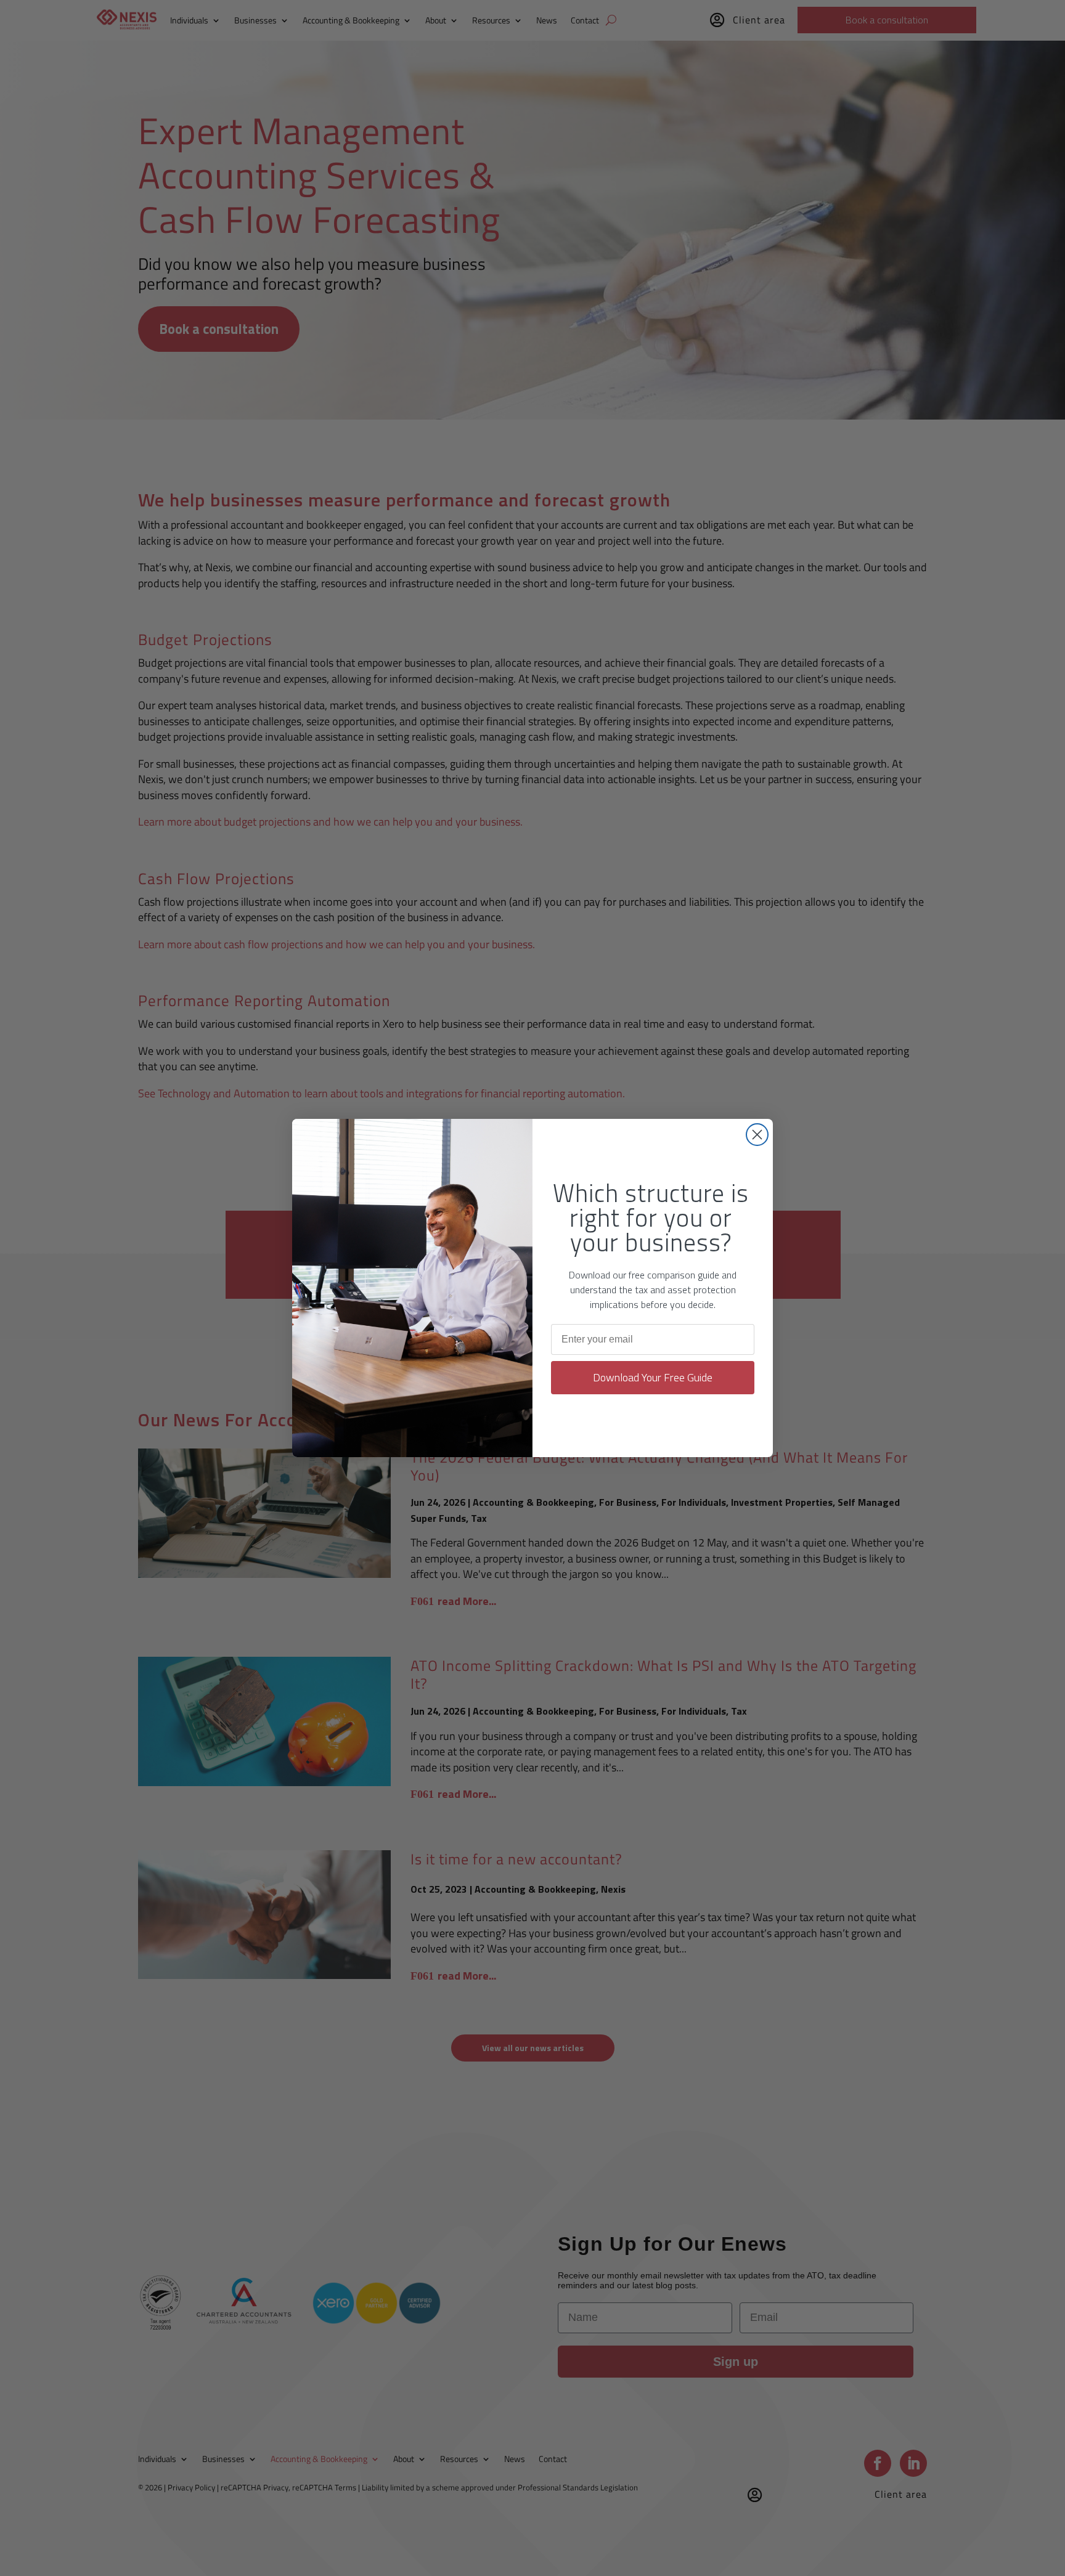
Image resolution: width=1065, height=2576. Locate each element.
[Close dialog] (757, 1135)
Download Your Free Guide (653, 1377)
